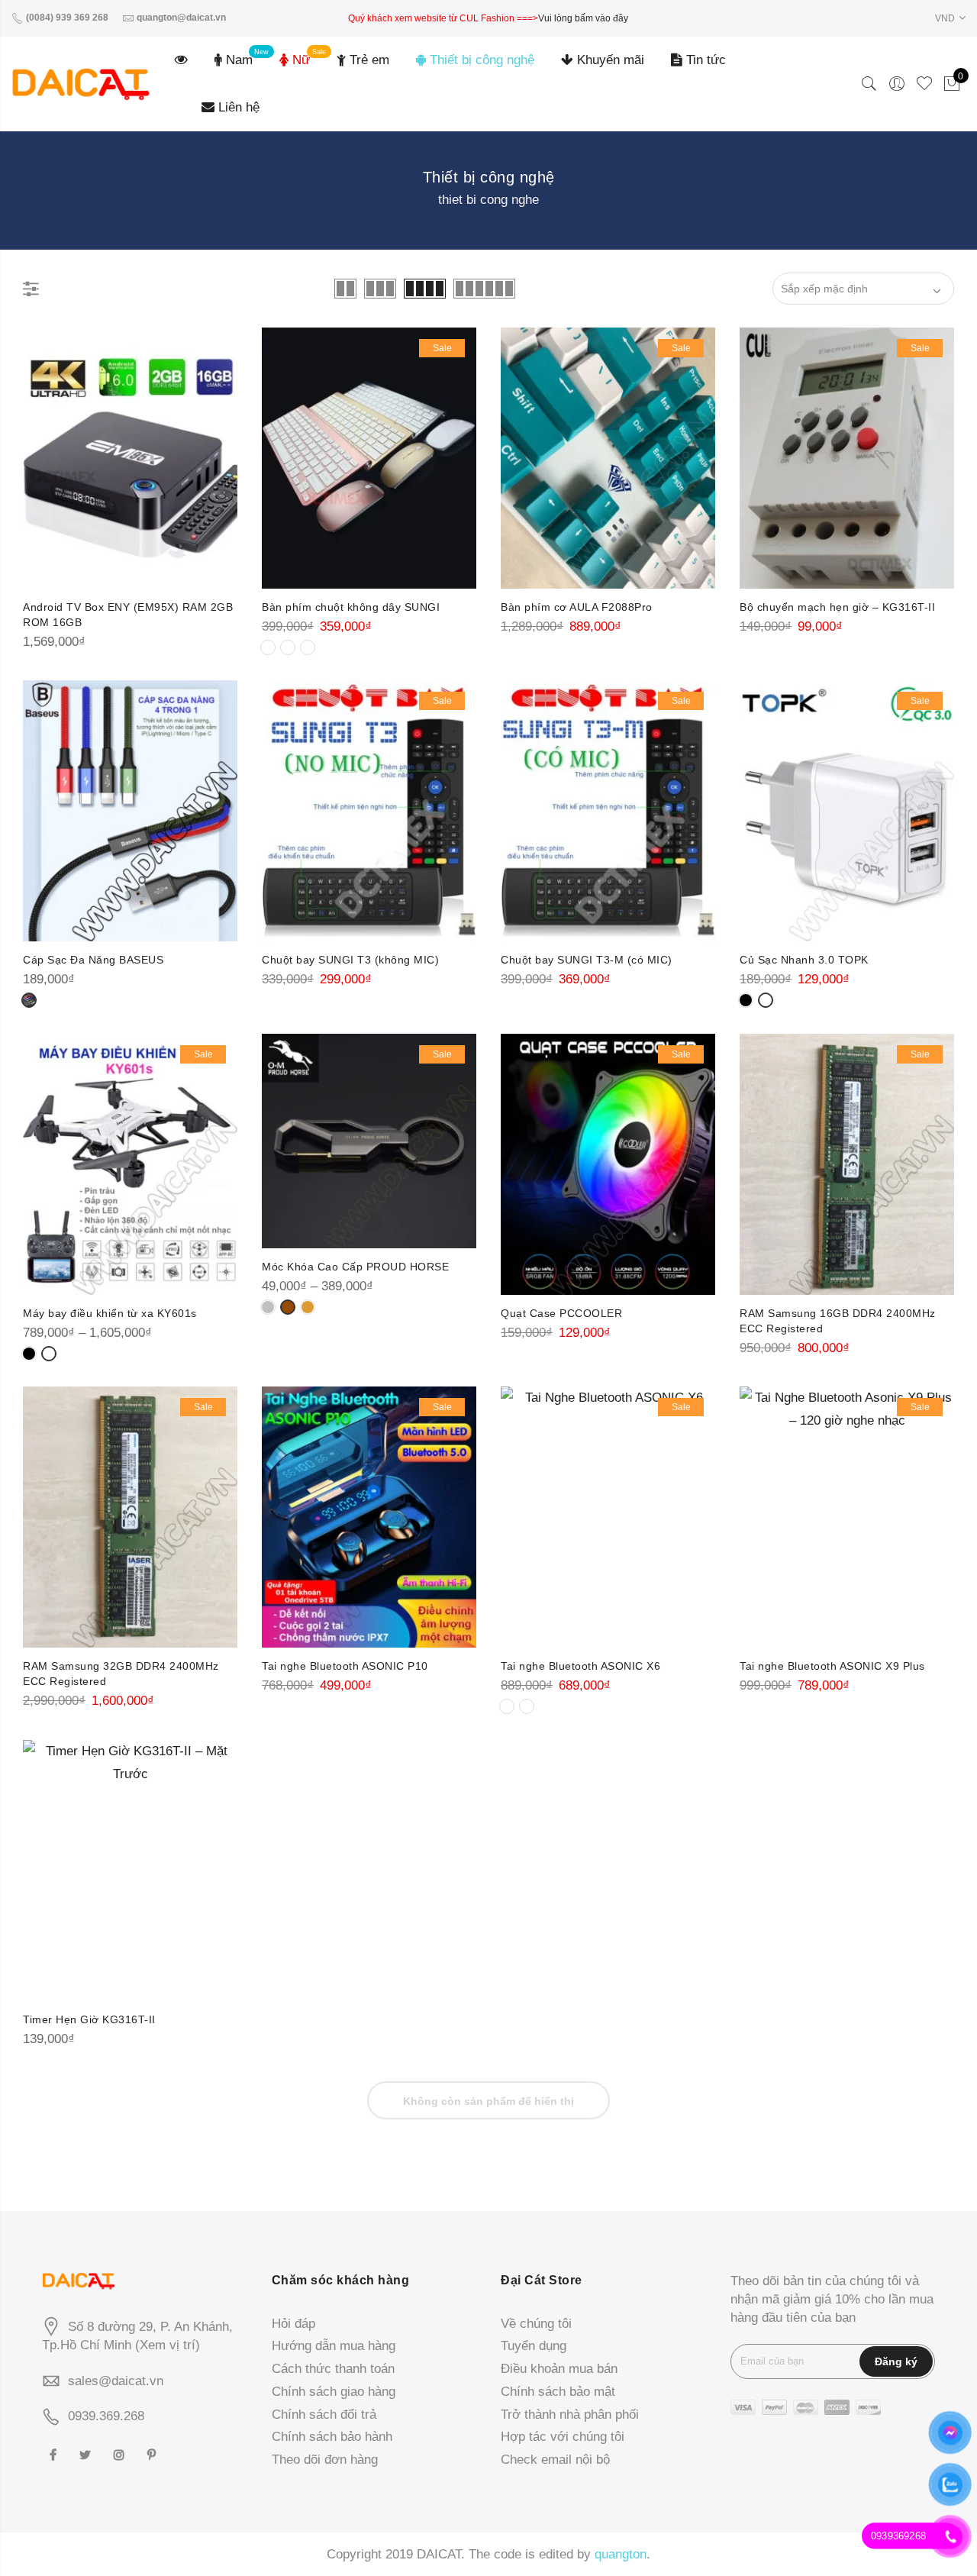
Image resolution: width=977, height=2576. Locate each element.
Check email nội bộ (555, 2460)
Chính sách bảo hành (332, 2437)
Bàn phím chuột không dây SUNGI (351, 607)
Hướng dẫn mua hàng (334, 2346)
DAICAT (439, 2554)
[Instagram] (121, 2454)
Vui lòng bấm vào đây (583, 18)
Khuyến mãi (609, 60)
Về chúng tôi (536, 2324)
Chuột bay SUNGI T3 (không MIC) (350, 960)
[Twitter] (87, 2454)
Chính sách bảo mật (558, 2392)
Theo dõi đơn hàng (325, 2460)
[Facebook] (55, 2454)
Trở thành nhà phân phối (570, 2415)
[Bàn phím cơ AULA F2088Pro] (608, 458)
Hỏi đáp (293, 2324)
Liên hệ (237, 107)
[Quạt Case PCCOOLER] (608, 1164)
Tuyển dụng (534, 2346)
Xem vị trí (168, 2345)
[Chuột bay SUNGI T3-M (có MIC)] (608, 811)
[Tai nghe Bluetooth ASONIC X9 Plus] (847, 1517)
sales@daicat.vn (116, 2381)
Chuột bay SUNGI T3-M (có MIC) (587, 960)
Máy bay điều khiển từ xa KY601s (110, 1313)
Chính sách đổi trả (324, 2415)
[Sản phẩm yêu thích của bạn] (924, 84)
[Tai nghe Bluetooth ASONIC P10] (369, 1517)
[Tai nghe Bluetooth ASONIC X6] (608, 1517)
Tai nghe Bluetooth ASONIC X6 (580, 1666)
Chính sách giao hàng (334, 2392)
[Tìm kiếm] (869, 84)
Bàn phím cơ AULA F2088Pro (577, 607)
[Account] (897, 84)
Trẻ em (368, 60)
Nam (237, 60)
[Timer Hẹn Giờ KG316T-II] (130, 1871)
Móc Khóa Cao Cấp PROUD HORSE (355, 1267)
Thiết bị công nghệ (480, 60)
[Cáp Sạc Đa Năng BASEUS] (130, 811)
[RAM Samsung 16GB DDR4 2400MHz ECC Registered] (847, 1164)
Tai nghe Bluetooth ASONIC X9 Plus (832, 1666)
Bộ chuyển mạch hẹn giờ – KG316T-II (837, 607)
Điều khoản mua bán (559, 2369)
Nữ (299, 60)
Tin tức (704, 60)
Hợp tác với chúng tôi (563, 2437)
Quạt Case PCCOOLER (561, 1313)
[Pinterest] (153, 2454)
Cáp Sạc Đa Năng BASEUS (93, 960)
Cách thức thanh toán (333, 2369)
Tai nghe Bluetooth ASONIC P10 (345, 1666)
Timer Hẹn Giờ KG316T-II (89, 2019)
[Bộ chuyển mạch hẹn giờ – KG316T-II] (847, 458)
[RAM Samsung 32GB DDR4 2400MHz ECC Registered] (130, 1517)
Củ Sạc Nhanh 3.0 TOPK (804, 960)
